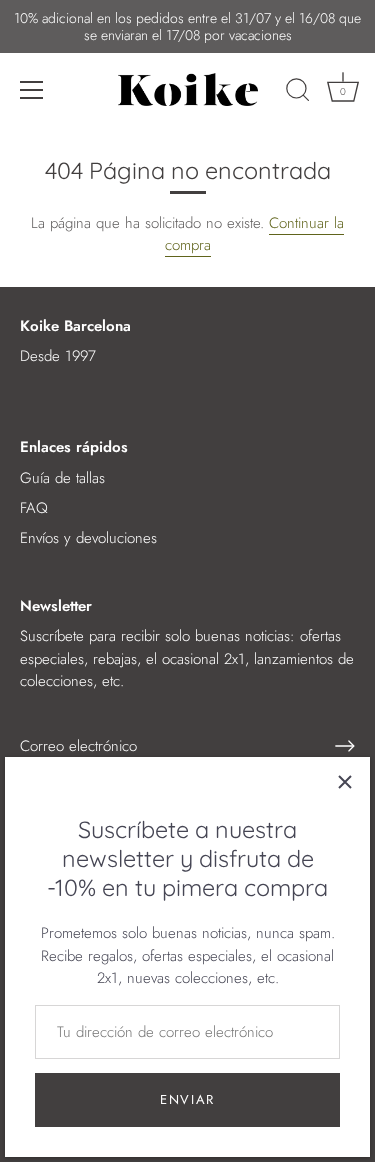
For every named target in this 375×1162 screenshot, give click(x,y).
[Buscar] (298, 93)
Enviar (187, 1099)
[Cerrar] (345, 782)
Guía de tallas (62, 478)
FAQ (34, 508)
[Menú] (32, 90)
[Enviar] (345, 746)
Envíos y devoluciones (88, 538)
